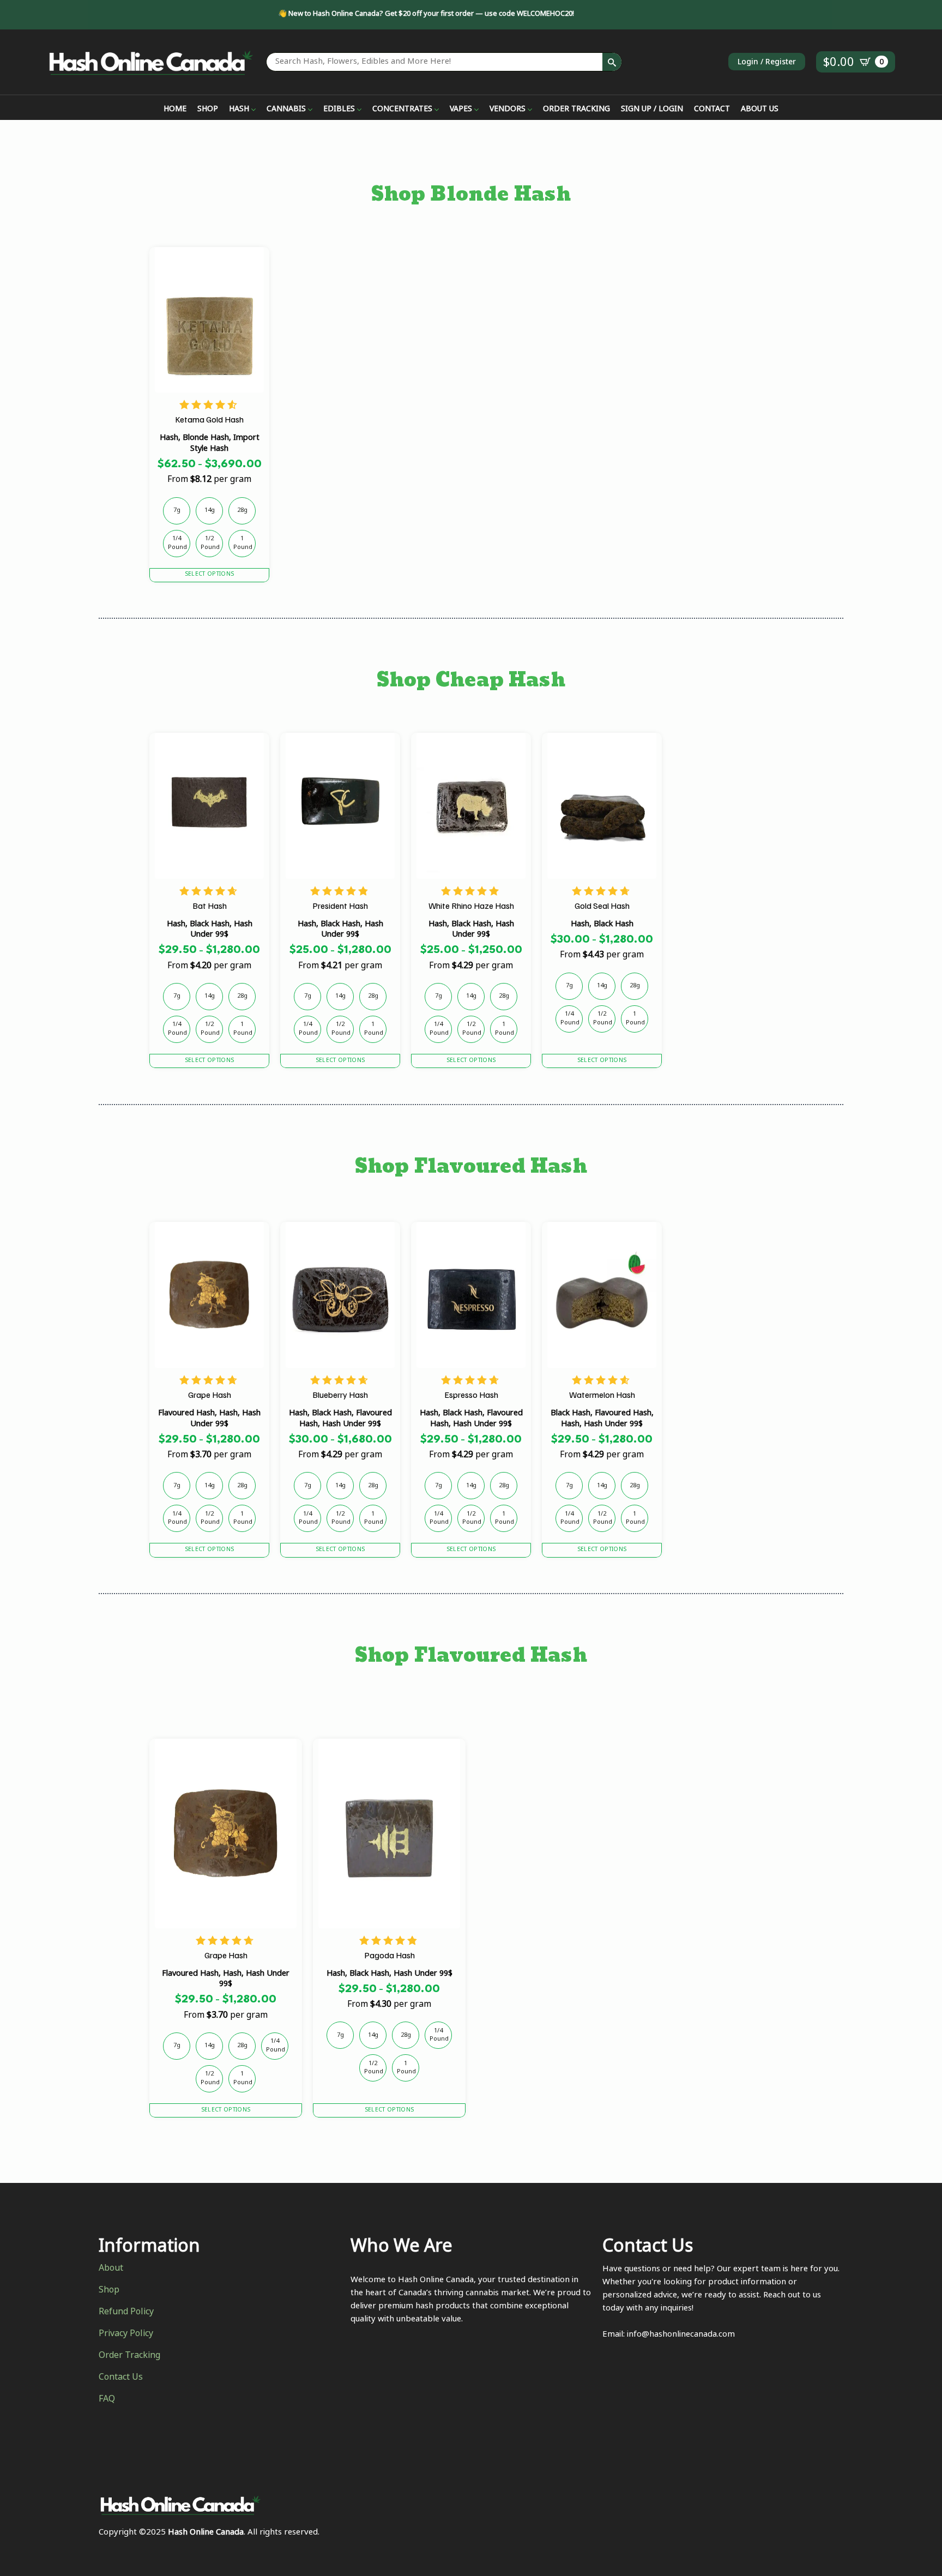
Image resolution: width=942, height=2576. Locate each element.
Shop (109, 2291)
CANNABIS (286, 110)
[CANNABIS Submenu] (309, 110)
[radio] (177, 511)
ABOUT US (760, 110)
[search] (612, 62)
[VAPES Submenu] (475, 110)
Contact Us (121, 2378)
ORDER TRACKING (576, 110)
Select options (209, 575)
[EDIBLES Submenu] (358, 110)
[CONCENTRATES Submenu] (436, 110)
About (111, 2269)
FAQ (107, 2400)
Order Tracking (129, 2356)
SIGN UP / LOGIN (652, 110)
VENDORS (508, 110)
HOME (175, 110)
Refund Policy (126, 2313)
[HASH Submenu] (252, 110)
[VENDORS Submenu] (529, 110)
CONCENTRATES (402, 110)
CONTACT (712, 110)
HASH (239, 110)
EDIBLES (339, 110)
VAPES (461, 110)
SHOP (208, 110)
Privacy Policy (126, 2334)
